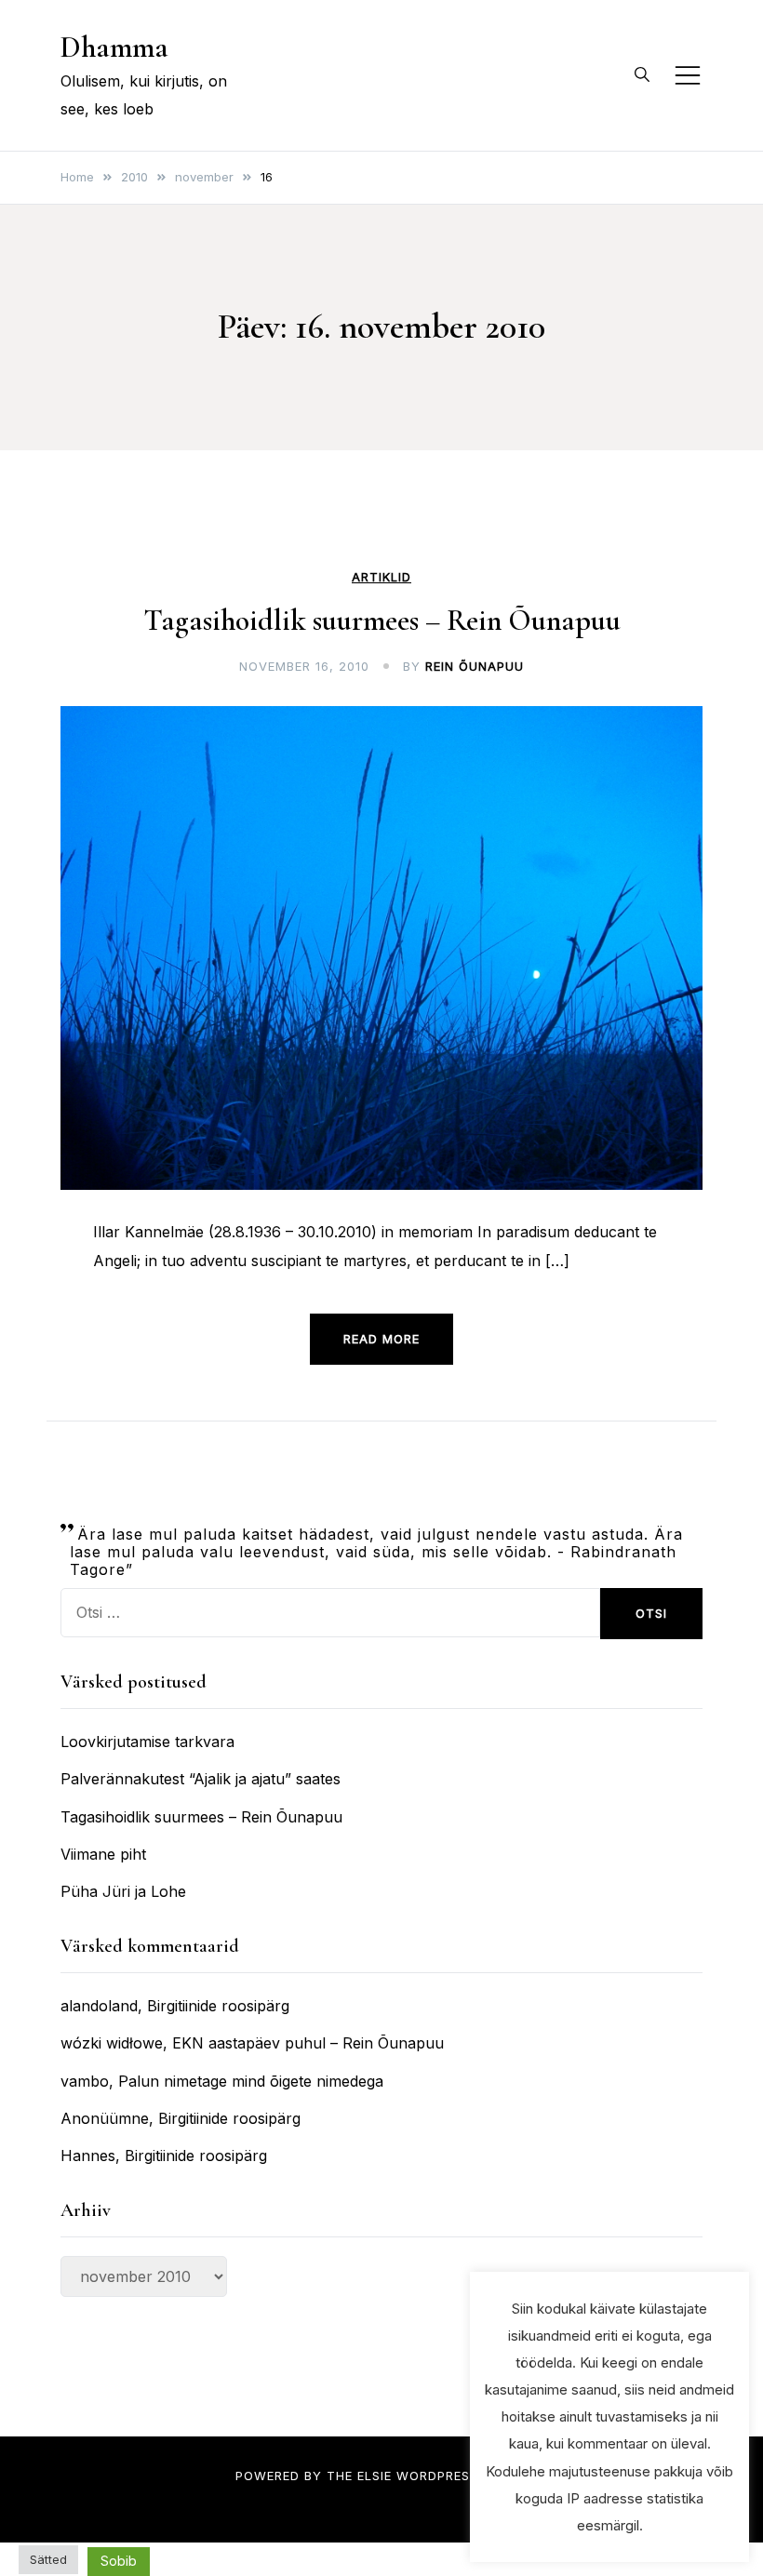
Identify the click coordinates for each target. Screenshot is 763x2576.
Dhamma (114, 47)
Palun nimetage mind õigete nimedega (251, 2081)
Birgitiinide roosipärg (218, 2006)
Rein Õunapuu (475, 666)
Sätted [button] (48, 2559)
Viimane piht (103, 1854)
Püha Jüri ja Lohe (123, 1891)
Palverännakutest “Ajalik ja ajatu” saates (201, 1779)
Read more (381, 1339)
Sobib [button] (119, 2561)
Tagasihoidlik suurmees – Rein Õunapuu (382, 620)
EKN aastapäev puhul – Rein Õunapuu (308, 2043)
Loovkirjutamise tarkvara (147, 1742)
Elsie (375, 2476)
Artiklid (381, 577)
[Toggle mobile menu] (688, 75)
